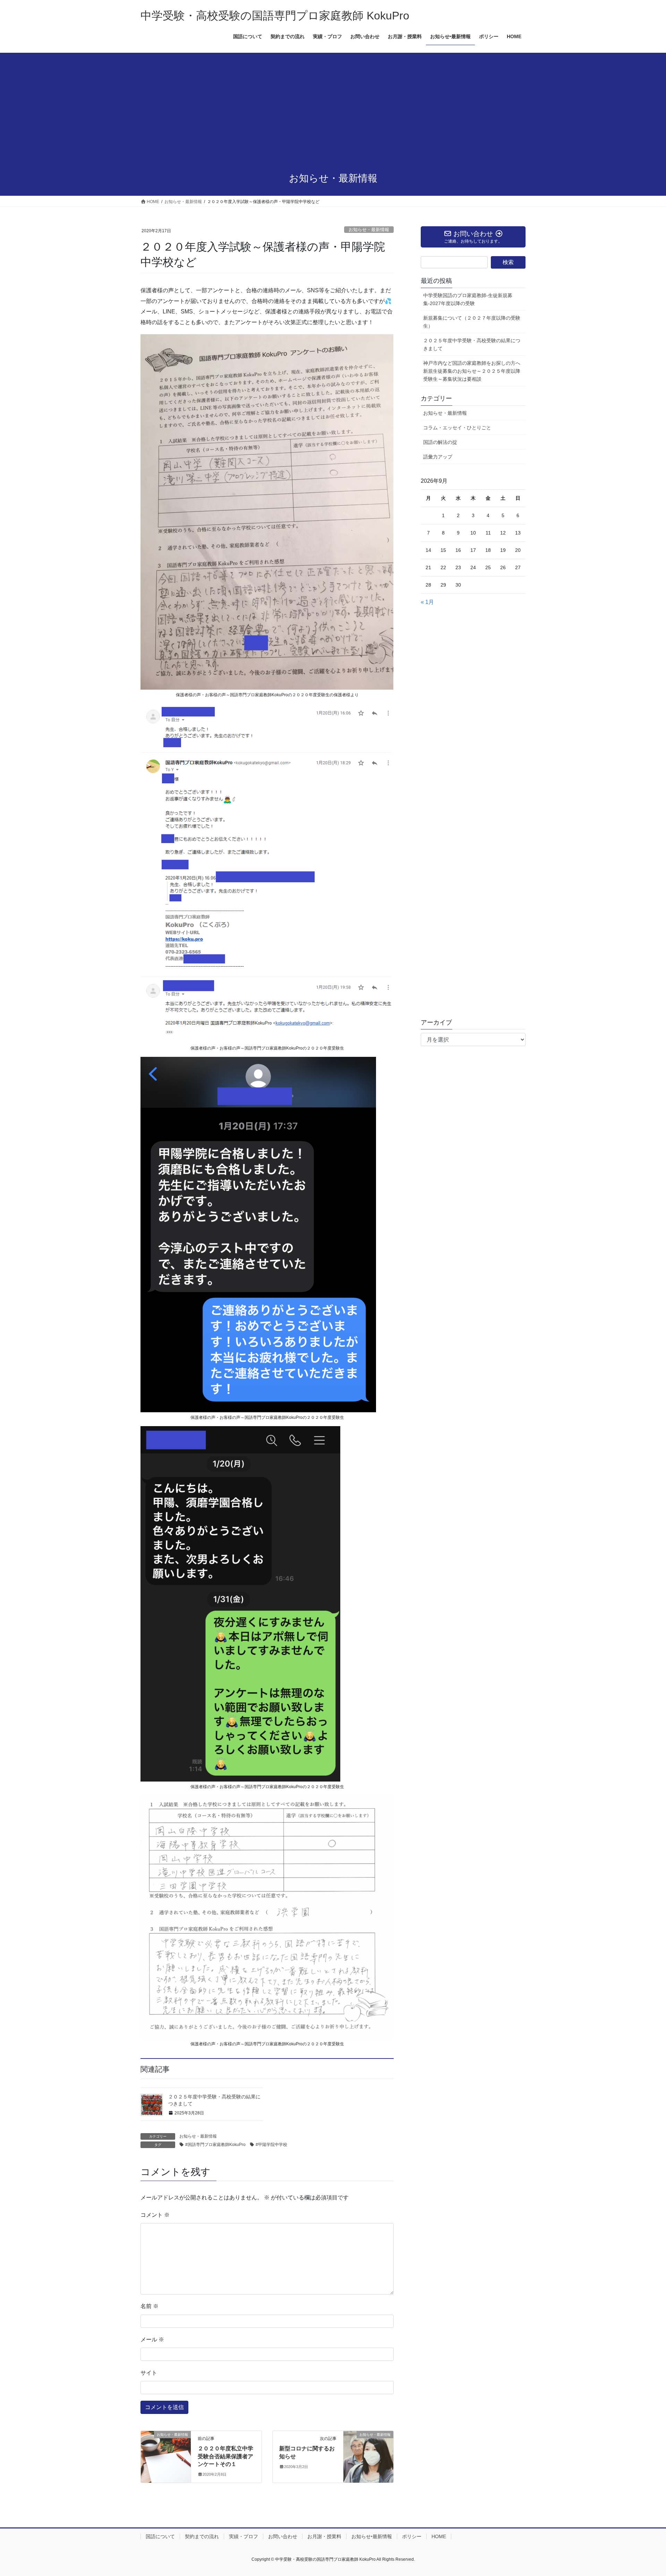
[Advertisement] (333, 113)
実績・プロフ (244, 2536)
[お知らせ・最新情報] (166, 2447)
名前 (150, 2306)
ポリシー (412, 2536)
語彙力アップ (438, 457)
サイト (149, 2373)
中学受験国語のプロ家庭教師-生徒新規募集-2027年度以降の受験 (468, 299)
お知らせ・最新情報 (369, 230)
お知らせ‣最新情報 (372, 2536)
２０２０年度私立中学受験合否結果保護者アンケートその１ (225, 2456)
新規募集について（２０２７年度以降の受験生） (472, 322)
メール (152, 2339)
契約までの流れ (202, 2536)
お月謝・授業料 (324, 2536)
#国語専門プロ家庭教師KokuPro (215, 2145)
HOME (439, 2536)
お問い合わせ (283, 2536)
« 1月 (427, 602)
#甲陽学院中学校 (271, 2145)
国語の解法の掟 (440, 442)
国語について (160, 2536)
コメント (155, 2215)
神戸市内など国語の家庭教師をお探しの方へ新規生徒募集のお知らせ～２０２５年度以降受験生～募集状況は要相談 (472, 371)
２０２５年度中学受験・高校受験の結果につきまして (472, 344)
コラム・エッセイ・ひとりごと (457, 428)
